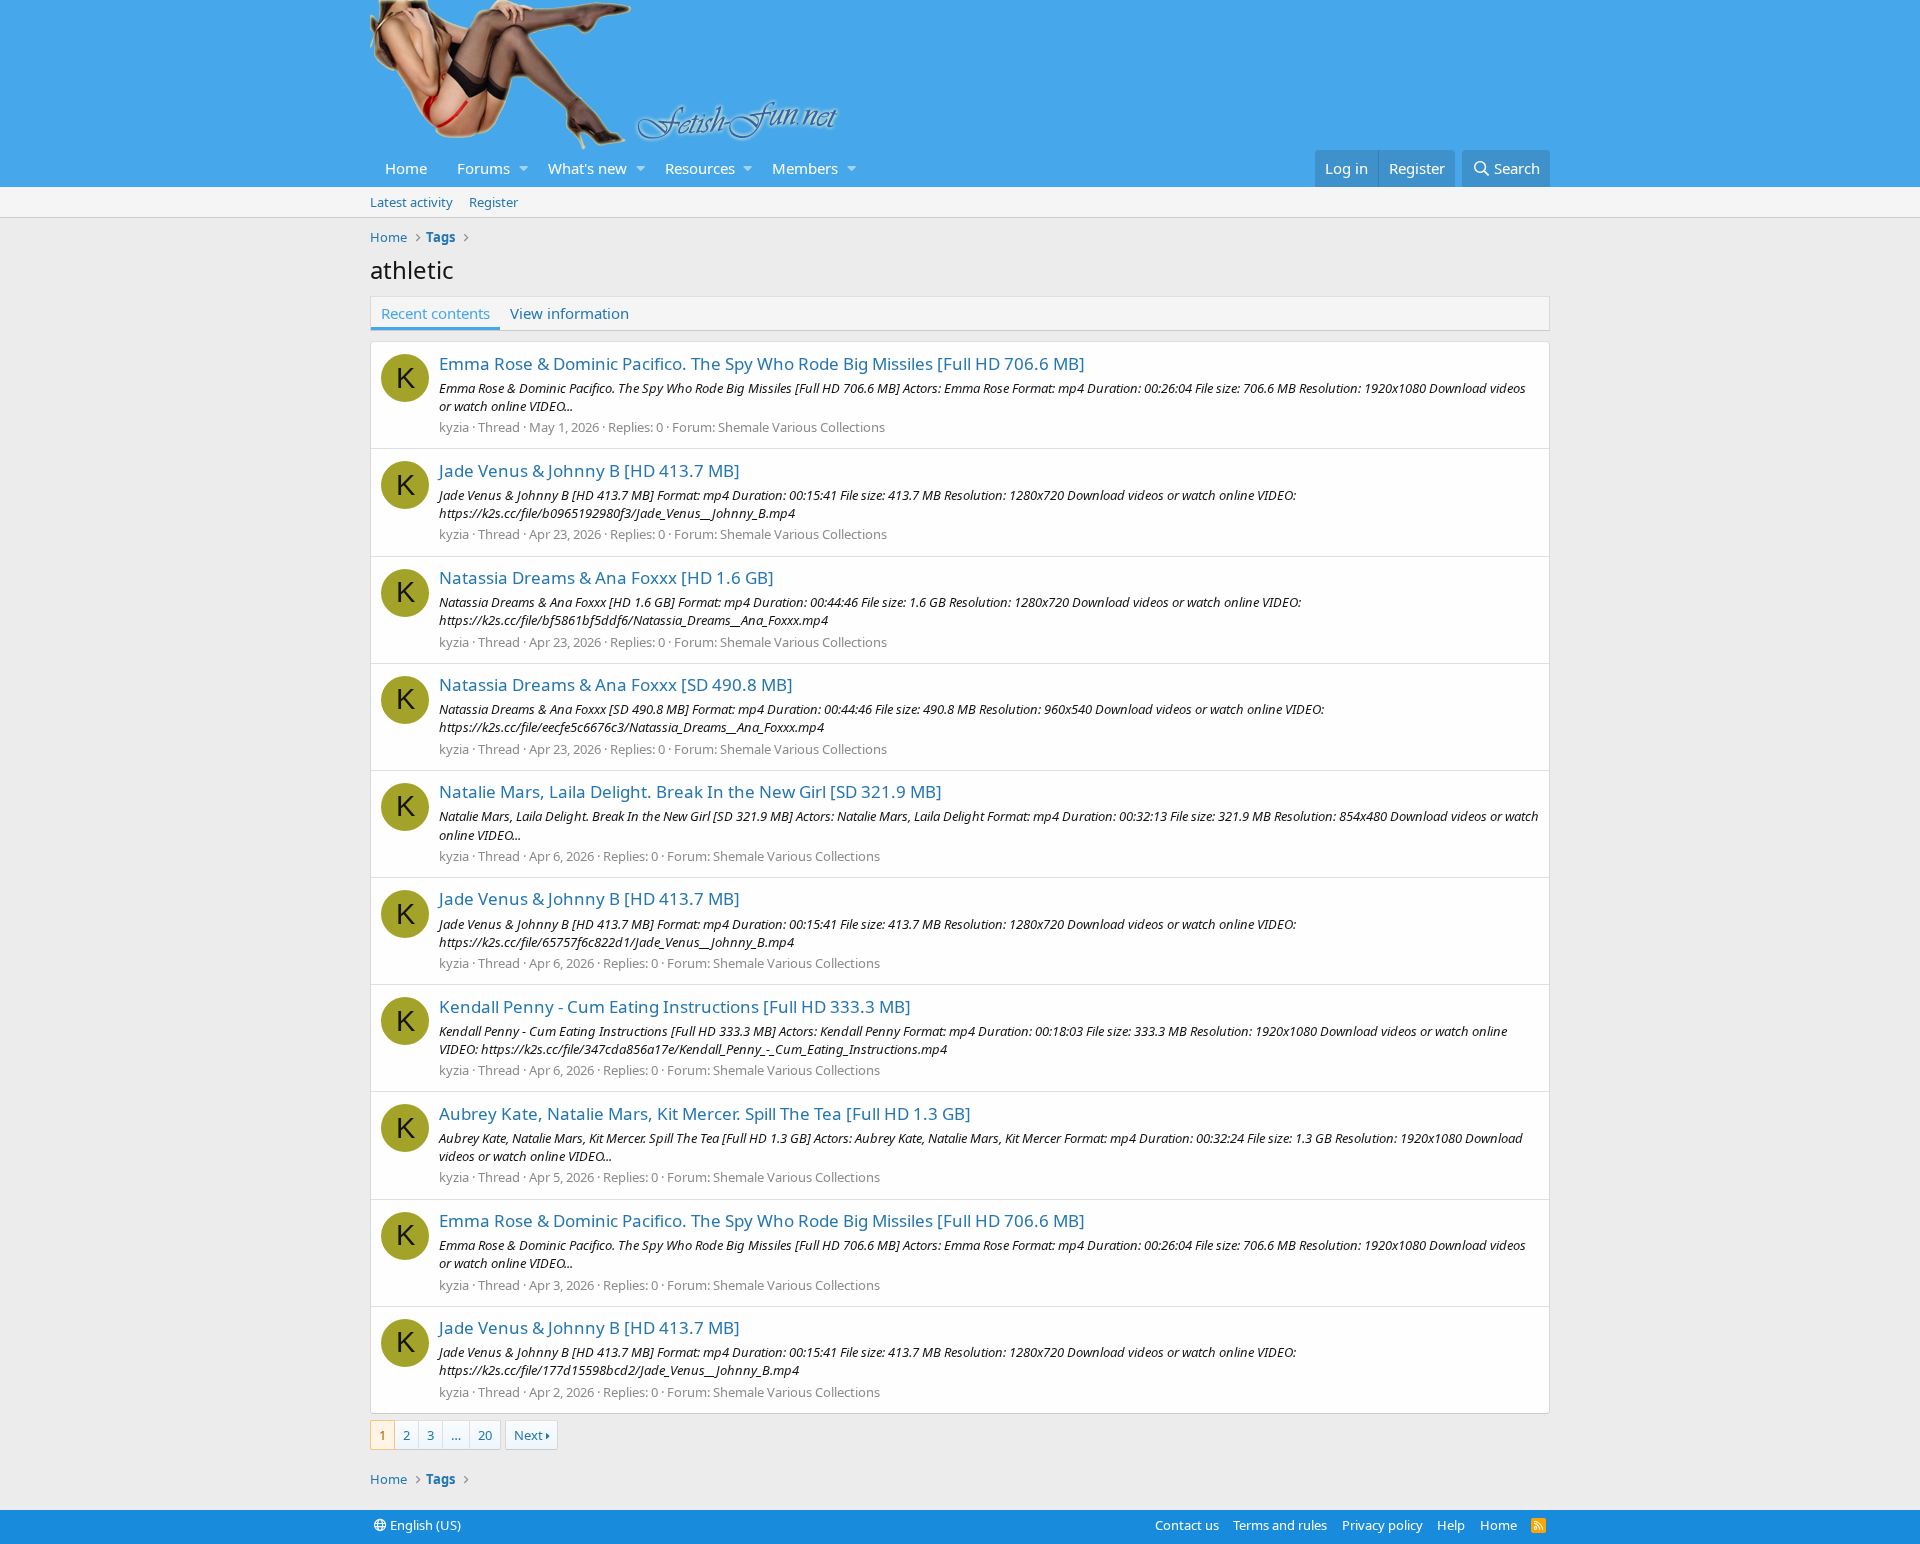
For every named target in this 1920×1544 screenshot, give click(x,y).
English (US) (424, 1525)
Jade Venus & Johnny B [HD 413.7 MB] (589, 470)
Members (805, 168)
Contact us (1187, 1525)
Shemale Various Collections (801, 427)
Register (493, 202)
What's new (587, 168)
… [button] (456, 1435)
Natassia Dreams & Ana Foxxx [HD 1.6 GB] (606, 577)
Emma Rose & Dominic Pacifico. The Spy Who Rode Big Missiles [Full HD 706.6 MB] (762, 363)
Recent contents (435, 313)
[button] (523, 168)
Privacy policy (1382, 1525)
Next (528, 1435)
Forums (483, 168)
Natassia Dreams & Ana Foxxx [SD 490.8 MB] (616, 684)
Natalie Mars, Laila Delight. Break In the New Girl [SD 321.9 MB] (690, 791)
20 (485, 1435)
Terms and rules (1280, 1525)
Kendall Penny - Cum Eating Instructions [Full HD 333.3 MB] (675, 1006)
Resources (700, 168)
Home (406, 168)
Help (1451, 1525)
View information (569, 313)
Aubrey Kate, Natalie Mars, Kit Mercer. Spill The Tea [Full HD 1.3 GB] (705, 1113)
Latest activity (411, 202)
